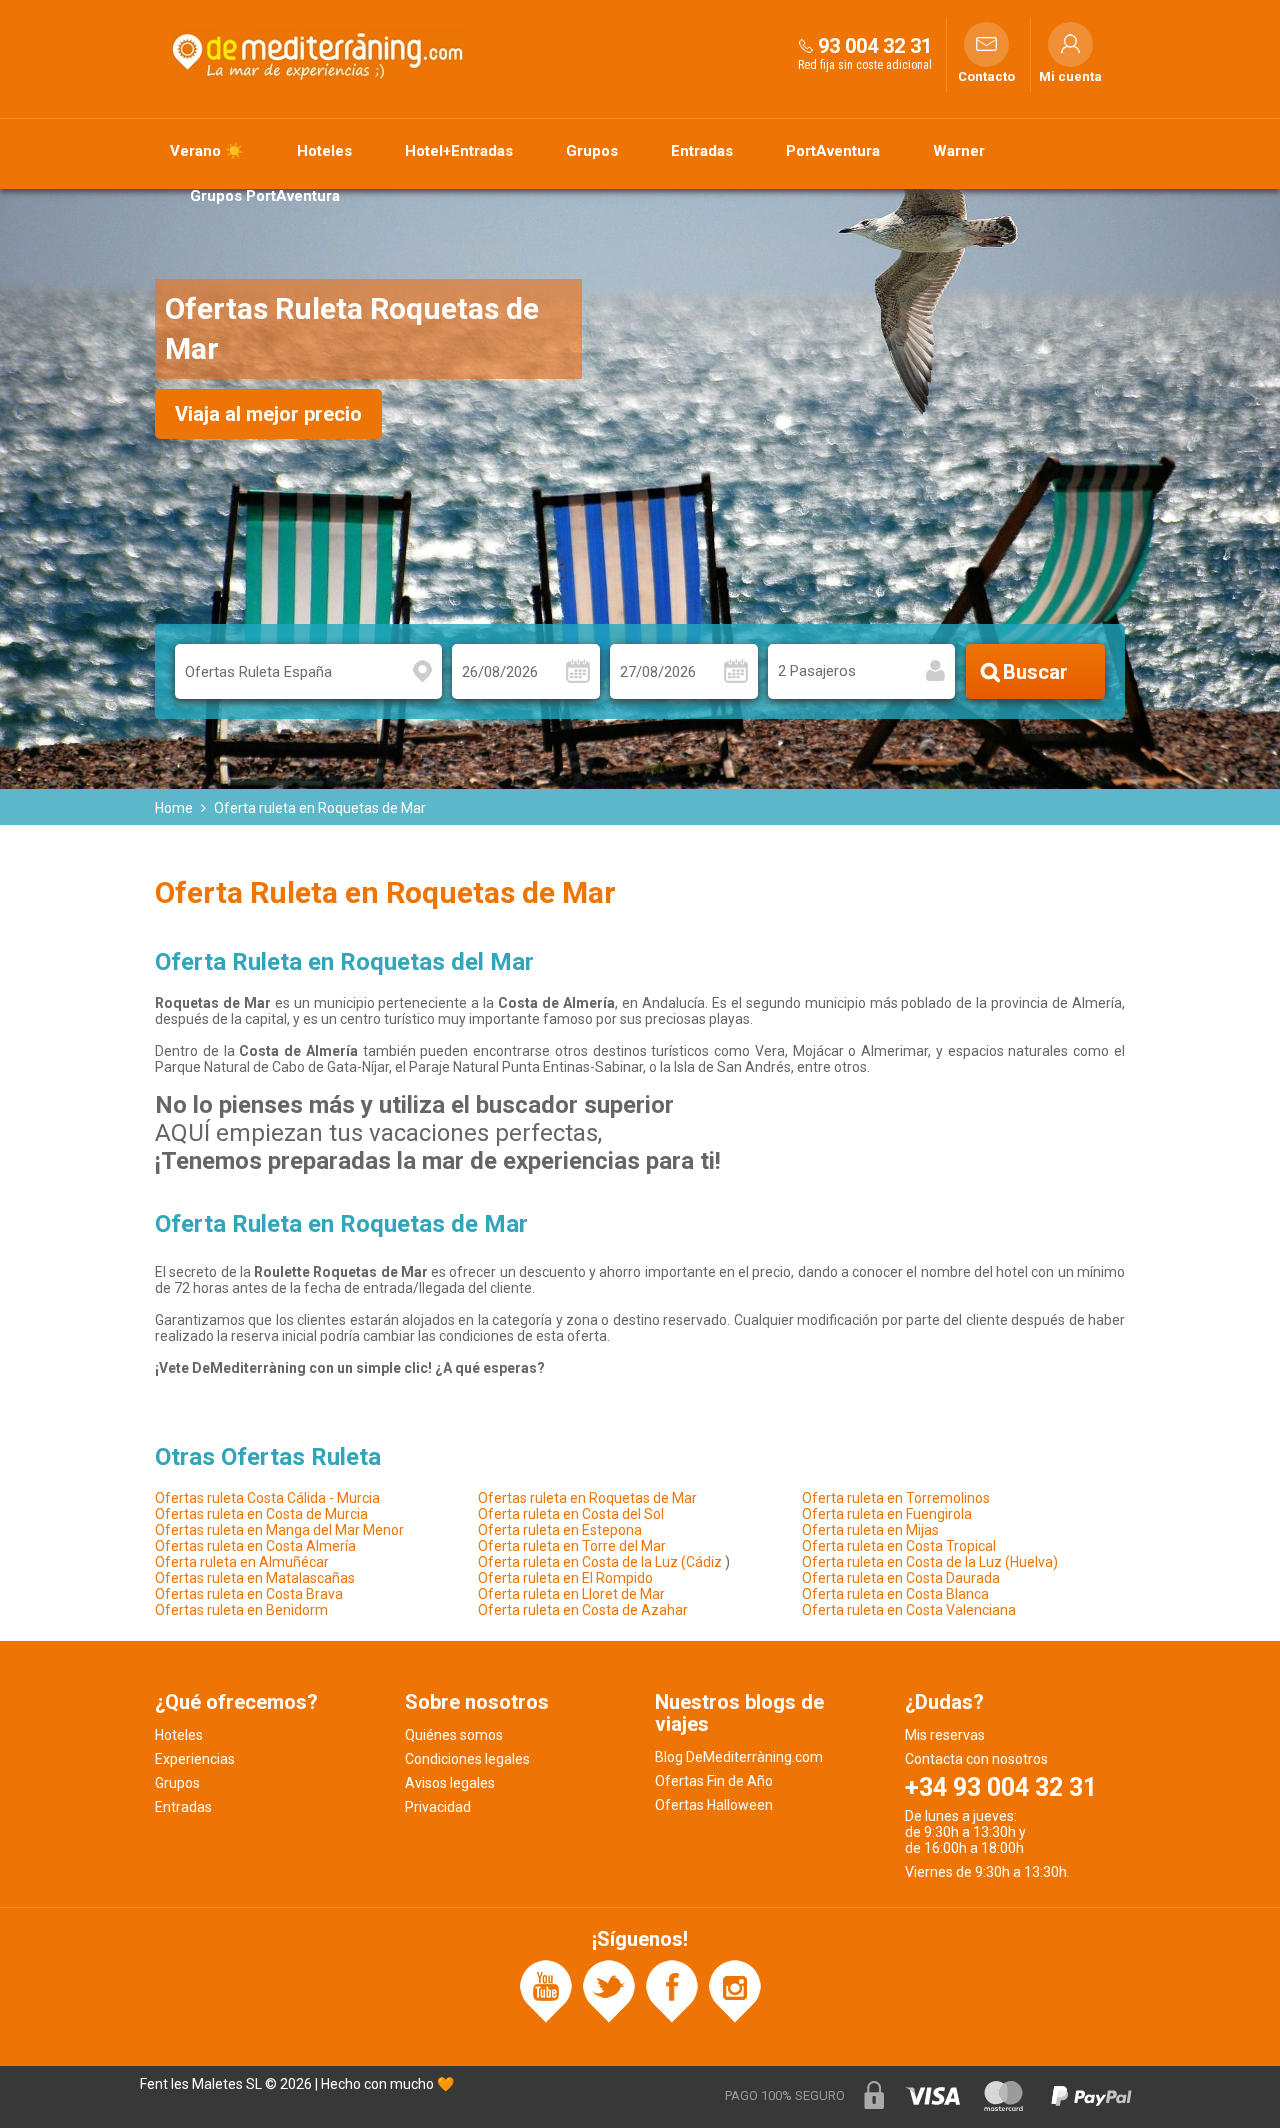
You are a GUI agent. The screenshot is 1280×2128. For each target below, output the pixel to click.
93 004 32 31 (875, 46)
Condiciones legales (467, 1759)
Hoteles (324, 151)
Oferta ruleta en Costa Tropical (899, 1546)
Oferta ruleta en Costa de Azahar (583, 1610)
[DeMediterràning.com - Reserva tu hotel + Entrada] (320, 54)
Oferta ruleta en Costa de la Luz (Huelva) (930, 1562)
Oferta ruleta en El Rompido (565, 1578)
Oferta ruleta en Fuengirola (887, 1514)
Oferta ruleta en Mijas (870, 1530)
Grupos (592, 151)
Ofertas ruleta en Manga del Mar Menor (279, 1530)
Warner (959, 151)
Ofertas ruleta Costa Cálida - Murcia (267, 1498)
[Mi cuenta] (1070, 44)
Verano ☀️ (207, 151)
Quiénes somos (454, 1735)
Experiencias (195, 1759)
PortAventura (833, 151)
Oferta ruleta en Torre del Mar (572, 1546)
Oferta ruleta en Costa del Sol (571, 1514)
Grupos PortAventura (265, 196)
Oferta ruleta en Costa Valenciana (909, 1610)
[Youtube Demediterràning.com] (546, 1990)
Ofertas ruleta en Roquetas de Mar (587, 1498)
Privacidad (438, 1807)
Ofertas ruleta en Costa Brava (249, 1594)
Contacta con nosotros (976, 1759)
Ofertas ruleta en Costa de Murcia (261, 1514)
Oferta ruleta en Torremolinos (896, 1498)
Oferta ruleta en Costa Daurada (901, 1578)
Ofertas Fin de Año (714, 1781)
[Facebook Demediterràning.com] (672, 1990)
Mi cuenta (1070, 77)
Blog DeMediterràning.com (739, 1757)
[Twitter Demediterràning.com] (609, 1990)
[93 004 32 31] (806, 45)
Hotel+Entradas (459, 151)
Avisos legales (450, 1783)
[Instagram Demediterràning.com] (735, 1990)
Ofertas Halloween (714, 1805)
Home (174, 808)
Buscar (1035, 672)
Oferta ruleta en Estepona (560, 1530)
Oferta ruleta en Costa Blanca (895, 1594)
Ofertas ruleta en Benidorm (241, 1610)
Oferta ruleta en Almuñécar (242, 1562)
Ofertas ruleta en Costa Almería (255, 1546)
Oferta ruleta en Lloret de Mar (571, 1594)
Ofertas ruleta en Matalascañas (255, 1578)
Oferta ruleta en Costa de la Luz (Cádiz (600, 1562)
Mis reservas (945, 1735)
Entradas (702, 151)
